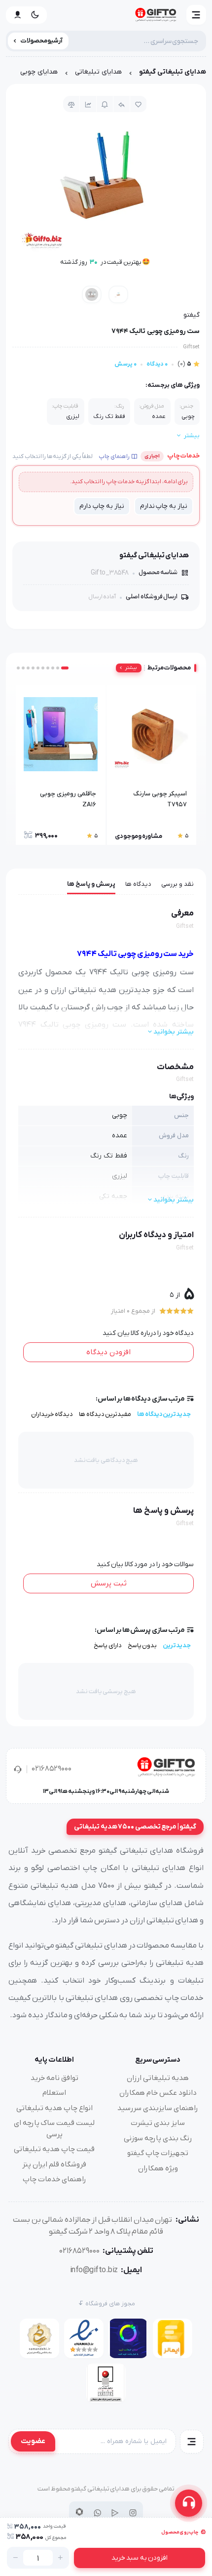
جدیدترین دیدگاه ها (164, 1414)
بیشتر (131, 668)
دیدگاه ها (138, 884)
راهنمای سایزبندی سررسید (158, 2108)
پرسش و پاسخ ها (91, 884)
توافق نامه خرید (54, 2078)
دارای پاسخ (108, 1645)
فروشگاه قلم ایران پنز (54, 2164)
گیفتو (192, 315)
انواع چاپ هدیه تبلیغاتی (54, 2108)
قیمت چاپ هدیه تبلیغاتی (54, 2149)
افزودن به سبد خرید (140, 2558)
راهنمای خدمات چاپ (54, 2179)
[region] (106, 74)
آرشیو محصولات (42, 41)
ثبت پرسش (109, 1583)
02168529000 (52, 1769)
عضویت (33, 2441)
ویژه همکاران (158, 2168)
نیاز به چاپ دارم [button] (102, 506)
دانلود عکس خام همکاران (158, 2093)
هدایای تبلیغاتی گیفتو (173, 72)
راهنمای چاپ (114, 457)
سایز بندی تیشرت (158, 2123)
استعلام (54, 2093)
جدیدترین (177, 1645)
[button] (196, 15)
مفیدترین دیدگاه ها (105, 1414)
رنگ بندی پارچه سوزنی (158, 2138)
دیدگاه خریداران (52, 1414)
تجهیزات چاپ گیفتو (158, 2153)
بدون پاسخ (142, 1645)
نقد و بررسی (177, 884)
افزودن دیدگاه (108, 1352)
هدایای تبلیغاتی (98, 72)
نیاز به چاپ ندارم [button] (164, 506)
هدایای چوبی (39, 72)
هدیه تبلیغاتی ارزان (158, 2078)
